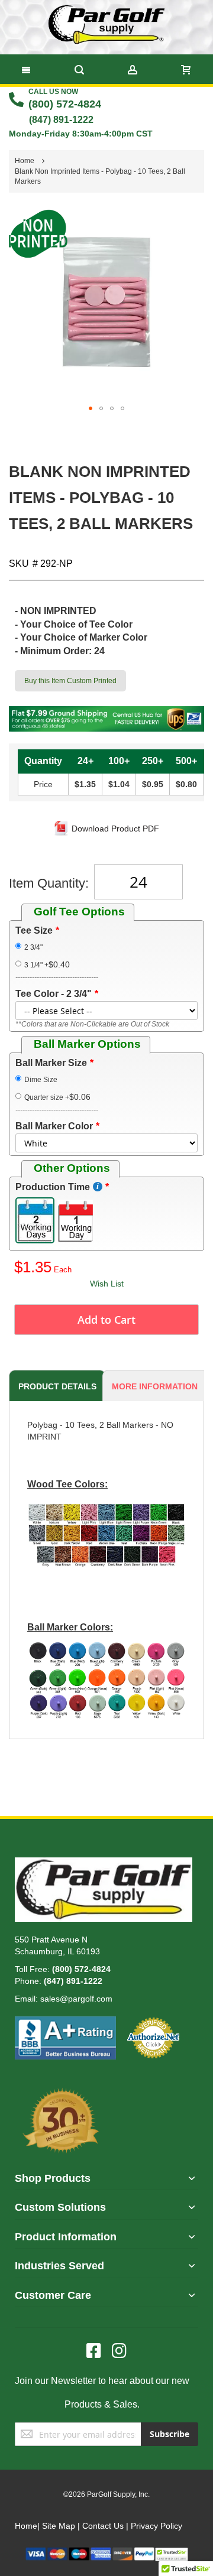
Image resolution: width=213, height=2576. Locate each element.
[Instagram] (119, 2351)
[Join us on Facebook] (99, 2351)
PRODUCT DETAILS (57, 1386)
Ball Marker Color (54, 1126)
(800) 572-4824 (65, 104)
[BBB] (65, 2022)
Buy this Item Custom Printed (70, 681)
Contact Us (103, 2526)
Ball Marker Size (51, 1063)
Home (26, 2526)
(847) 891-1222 (61, 120)
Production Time (53, 1187)
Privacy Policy (156, 2526)
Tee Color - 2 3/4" (54, 994)
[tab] (56, 1386)
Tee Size (34, 930)
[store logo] (106, 24)
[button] (91, 408)
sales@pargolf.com (76, 1999)
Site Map (59, 2526)
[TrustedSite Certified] (172, 2553)
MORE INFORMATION (155, 1386)
